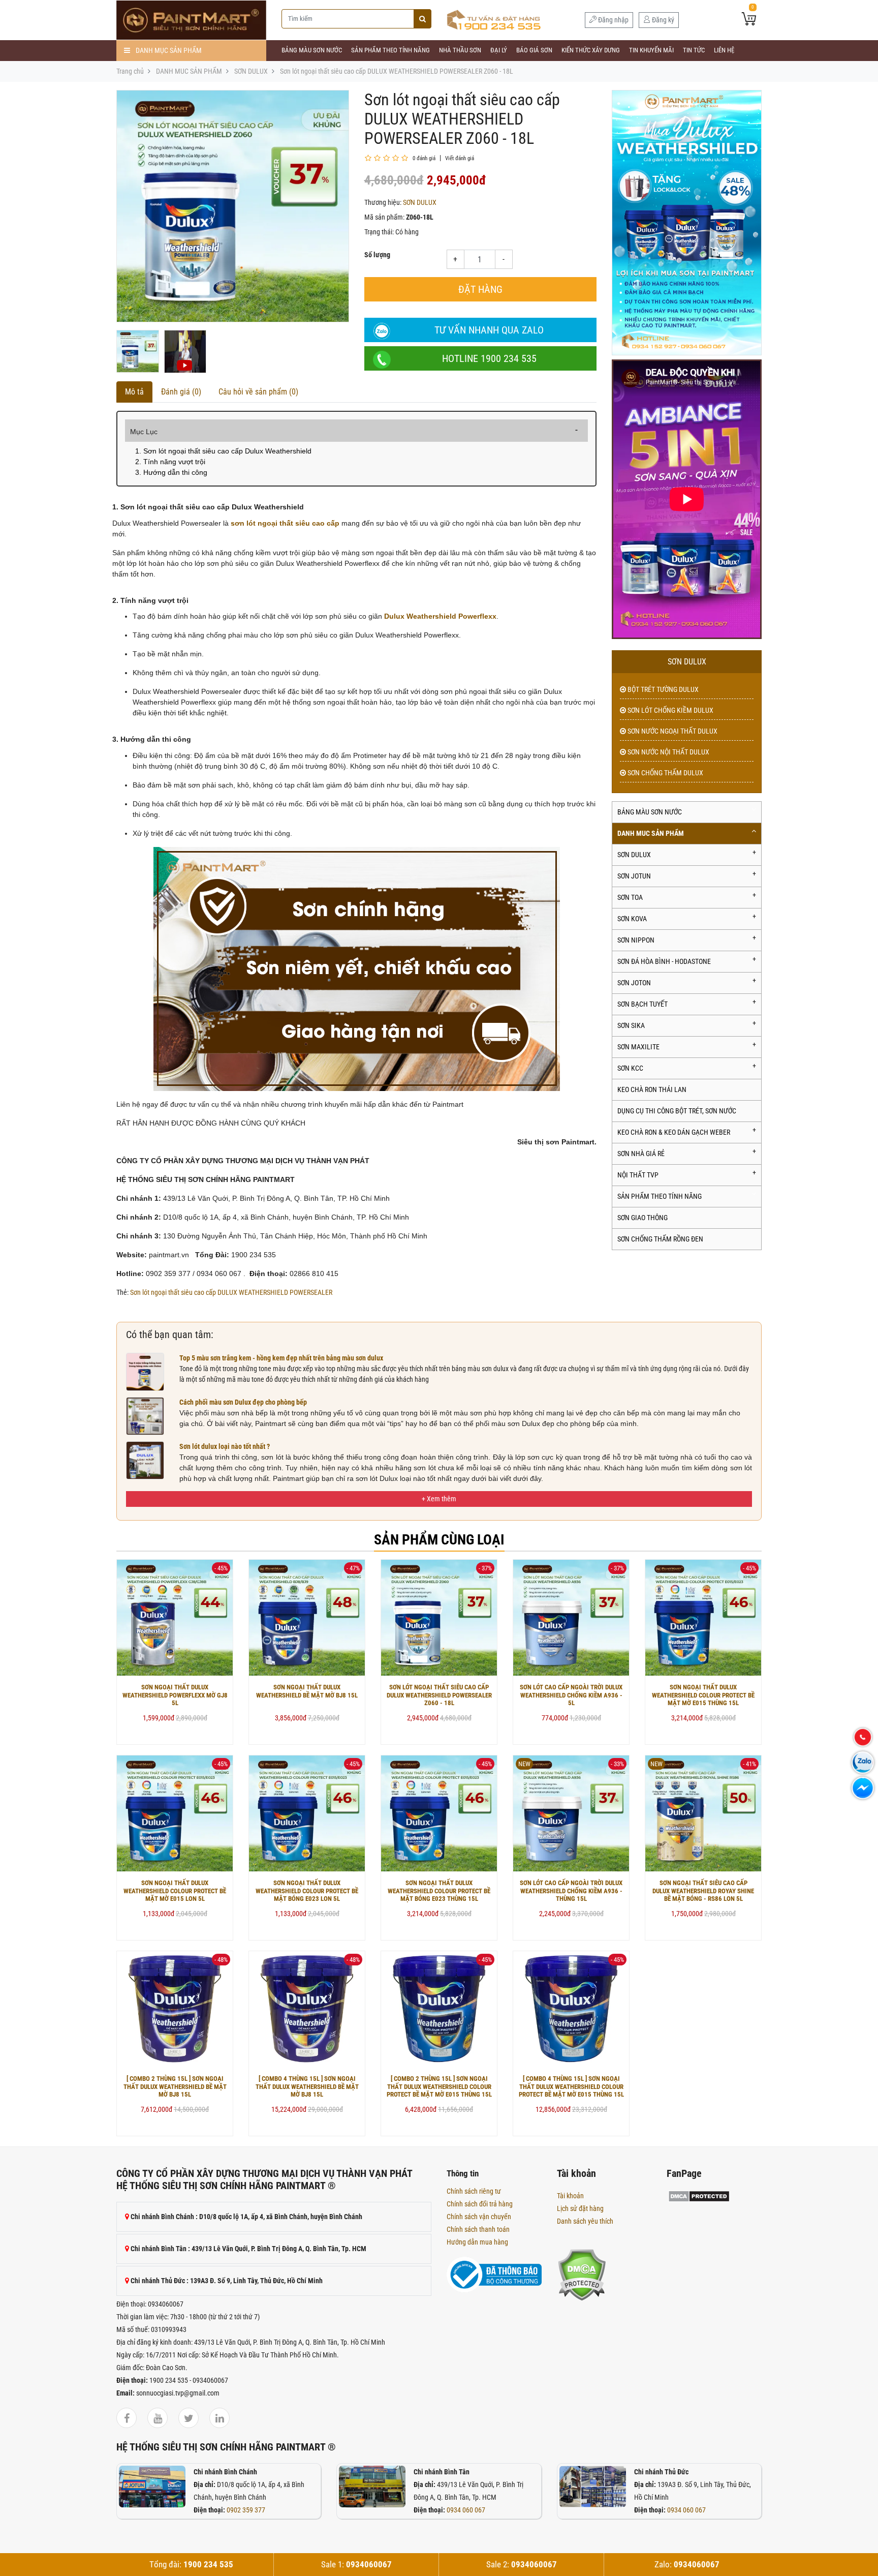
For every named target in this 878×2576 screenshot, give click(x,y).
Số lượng (377, 255)
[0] (749, 20)
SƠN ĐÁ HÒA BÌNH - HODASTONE (664, 961)
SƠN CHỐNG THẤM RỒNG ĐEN (660, 1239)
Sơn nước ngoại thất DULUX (672, 731)
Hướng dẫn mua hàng (477, 2242)
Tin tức (694, 50)
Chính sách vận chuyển (479, 2217)
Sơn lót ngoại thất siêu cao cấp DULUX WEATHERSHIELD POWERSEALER (231, 1292)
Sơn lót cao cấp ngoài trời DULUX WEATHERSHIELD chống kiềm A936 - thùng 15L (571, 1891)
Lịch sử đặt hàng (580, 2208)
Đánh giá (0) (181, 392)
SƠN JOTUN (634, 876)
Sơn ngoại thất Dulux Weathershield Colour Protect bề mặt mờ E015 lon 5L (175, 1891)
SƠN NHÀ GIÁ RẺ (641, 1154)
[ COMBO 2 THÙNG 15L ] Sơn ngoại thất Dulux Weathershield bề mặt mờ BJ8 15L (175, 2086)
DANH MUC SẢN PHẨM (189, 71)
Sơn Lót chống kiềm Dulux (670, 710)
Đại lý (499, 50)
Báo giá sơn (534, 50)
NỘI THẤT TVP (638, 1175)
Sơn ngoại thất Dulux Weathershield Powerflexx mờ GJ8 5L (175, 1695)
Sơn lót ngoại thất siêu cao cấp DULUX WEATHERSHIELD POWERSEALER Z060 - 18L (397, 71)
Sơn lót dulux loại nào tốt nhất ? (225, 1446)
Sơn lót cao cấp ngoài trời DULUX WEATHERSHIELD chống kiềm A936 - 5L (571, 1695)
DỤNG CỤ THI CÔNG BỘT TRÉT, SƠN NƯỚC (677, 1111)
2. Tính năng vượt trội (170, 462)
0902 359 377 (246, 2510)
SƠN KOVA (632, 919)
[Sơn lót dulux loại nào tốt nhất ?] (145, 1460)
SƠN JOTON (634, 983)
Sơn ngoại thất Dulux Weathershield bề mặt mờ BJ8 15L (307, 1691)
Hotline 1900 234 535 (489, 358)
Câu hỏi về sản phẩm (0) (258, 392)
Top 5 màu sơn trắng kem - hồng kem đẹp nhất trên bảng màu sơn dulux (281, 1358)
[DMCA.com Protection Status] (582, 2274)
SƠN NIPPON (636, 940)
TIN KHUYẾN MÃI (651, 50)
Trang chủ (130, 71)
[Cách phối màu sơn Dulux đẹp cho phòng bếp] (145, 1415)
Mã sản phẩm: (384, 217)
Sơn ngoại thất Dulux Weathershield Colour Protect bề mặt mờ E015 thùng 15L (703, 1695)
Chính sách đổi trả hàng (480, 2204)
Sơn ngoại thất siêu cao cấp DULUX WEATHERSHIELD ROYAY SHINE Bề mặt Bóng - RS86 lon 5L (703, 1891)
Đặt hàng (480, 289)
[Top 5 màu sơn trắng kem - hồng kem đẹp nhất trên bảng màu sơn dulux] (145, 1371)
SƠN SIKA (631, 1025)
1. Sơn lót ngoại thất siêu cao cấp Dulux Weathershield (223, 451)
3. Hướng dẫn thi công (171, 472)
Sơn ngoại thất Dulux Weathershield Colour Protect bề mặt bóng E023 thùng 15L (439, 1891)
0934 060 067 (466, 2510)
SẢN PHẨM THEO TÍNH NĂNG (390, 50)
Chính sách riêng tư (474, 2191)
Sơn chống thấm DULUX (665, 773)
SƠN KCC (630, 1068)
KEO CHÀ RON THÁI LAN (652, 1089)
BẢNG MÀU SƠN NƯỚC (312, 50)
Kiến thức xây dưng (591, 50)
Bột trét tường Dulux (662, 689)
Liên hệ (724, 50)
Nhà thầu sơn (460, 50)
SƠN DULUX (251, 71)
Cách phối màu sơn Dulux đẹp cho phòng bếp (243, 1402)
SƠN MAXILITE (638, 1047)
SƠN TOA (630, 897)
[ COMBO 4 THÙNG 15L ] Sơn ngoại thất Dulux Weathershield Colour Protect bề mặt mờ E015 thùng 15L (571, 2086)
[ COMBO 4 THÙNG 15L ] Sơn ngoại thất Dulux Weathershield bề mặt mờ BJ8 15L (307, 2086)
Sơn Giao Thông (642, 1218)
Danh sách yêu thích (585, 2221)
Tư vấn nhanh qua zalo (489, 330)
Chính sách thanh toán (478, 2229)
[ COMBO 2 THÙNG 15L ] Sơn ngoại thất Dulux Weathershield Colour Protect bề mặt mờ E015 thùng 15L (439, 2086)
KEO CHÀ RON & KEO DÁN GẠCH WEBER (674, 1132)
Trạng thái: (379, 232)
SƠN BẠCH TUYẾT (642, 1004)
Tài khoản (570, 2196)
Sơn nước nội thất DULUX (668, 752)
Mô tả (134, 392)
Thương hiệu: (383, 202)
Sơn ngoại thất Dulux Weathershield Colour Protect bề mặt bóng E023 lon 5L (307, 1891)
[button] (439, 1499)
